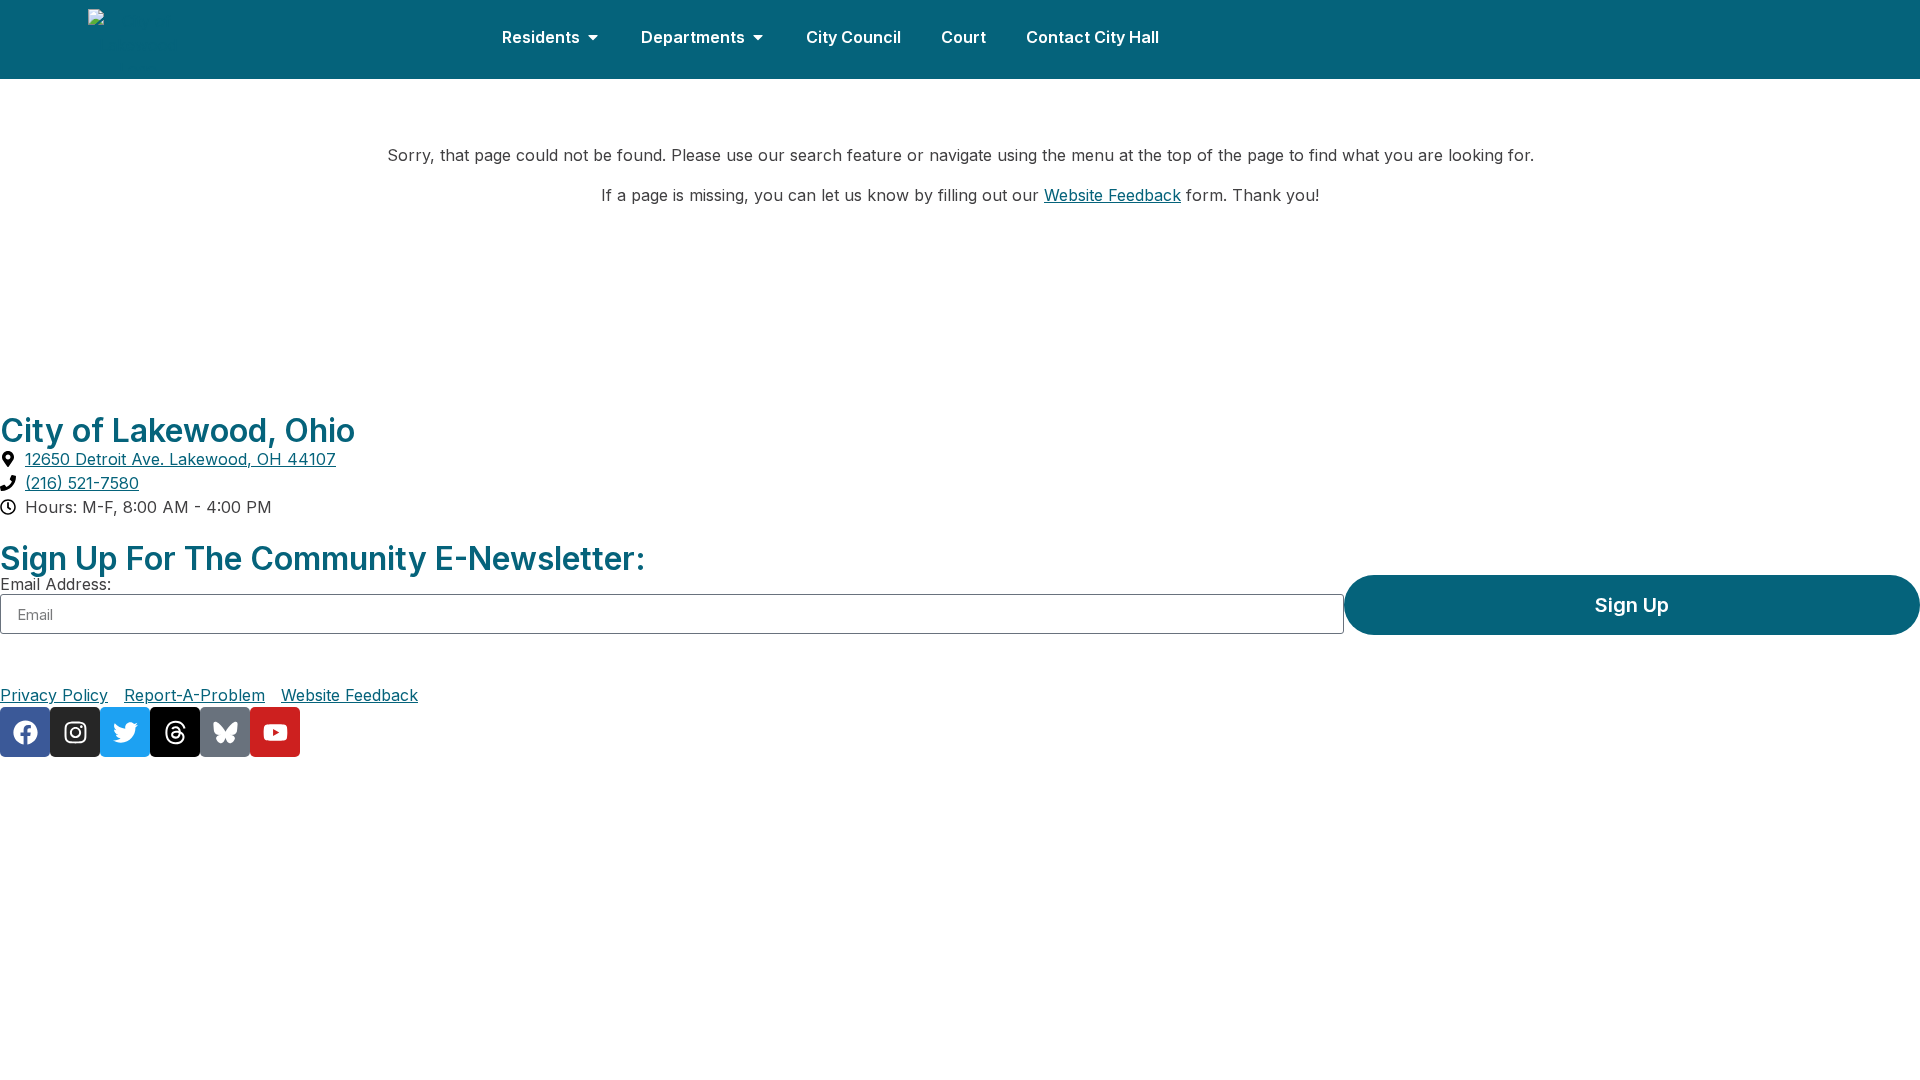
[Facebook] (25, 732)
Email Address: (55, 584)
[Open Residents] (593, 37)
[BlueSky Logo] (225, 732)
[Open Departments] (758, 37)
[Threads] (175, 732)
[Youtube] (275, 732)
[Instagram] (75, 732)
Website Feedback (1112, 195)
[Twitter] (125, 732)
